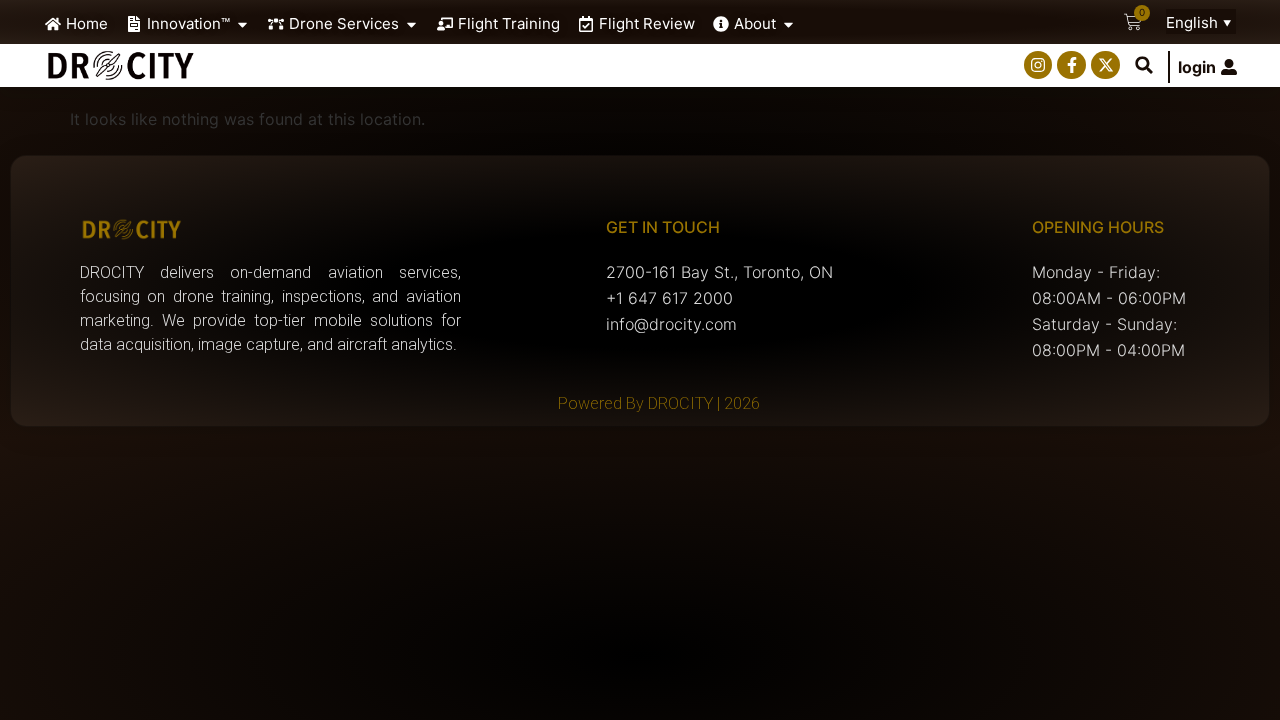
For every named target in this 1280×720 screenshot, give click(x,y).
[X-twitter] (1105, 65)
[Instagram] (1038, 65)
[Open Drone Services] (411, 24)
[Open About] (788, 24)
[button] (1144, 65)
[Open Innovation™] (242, 24)
